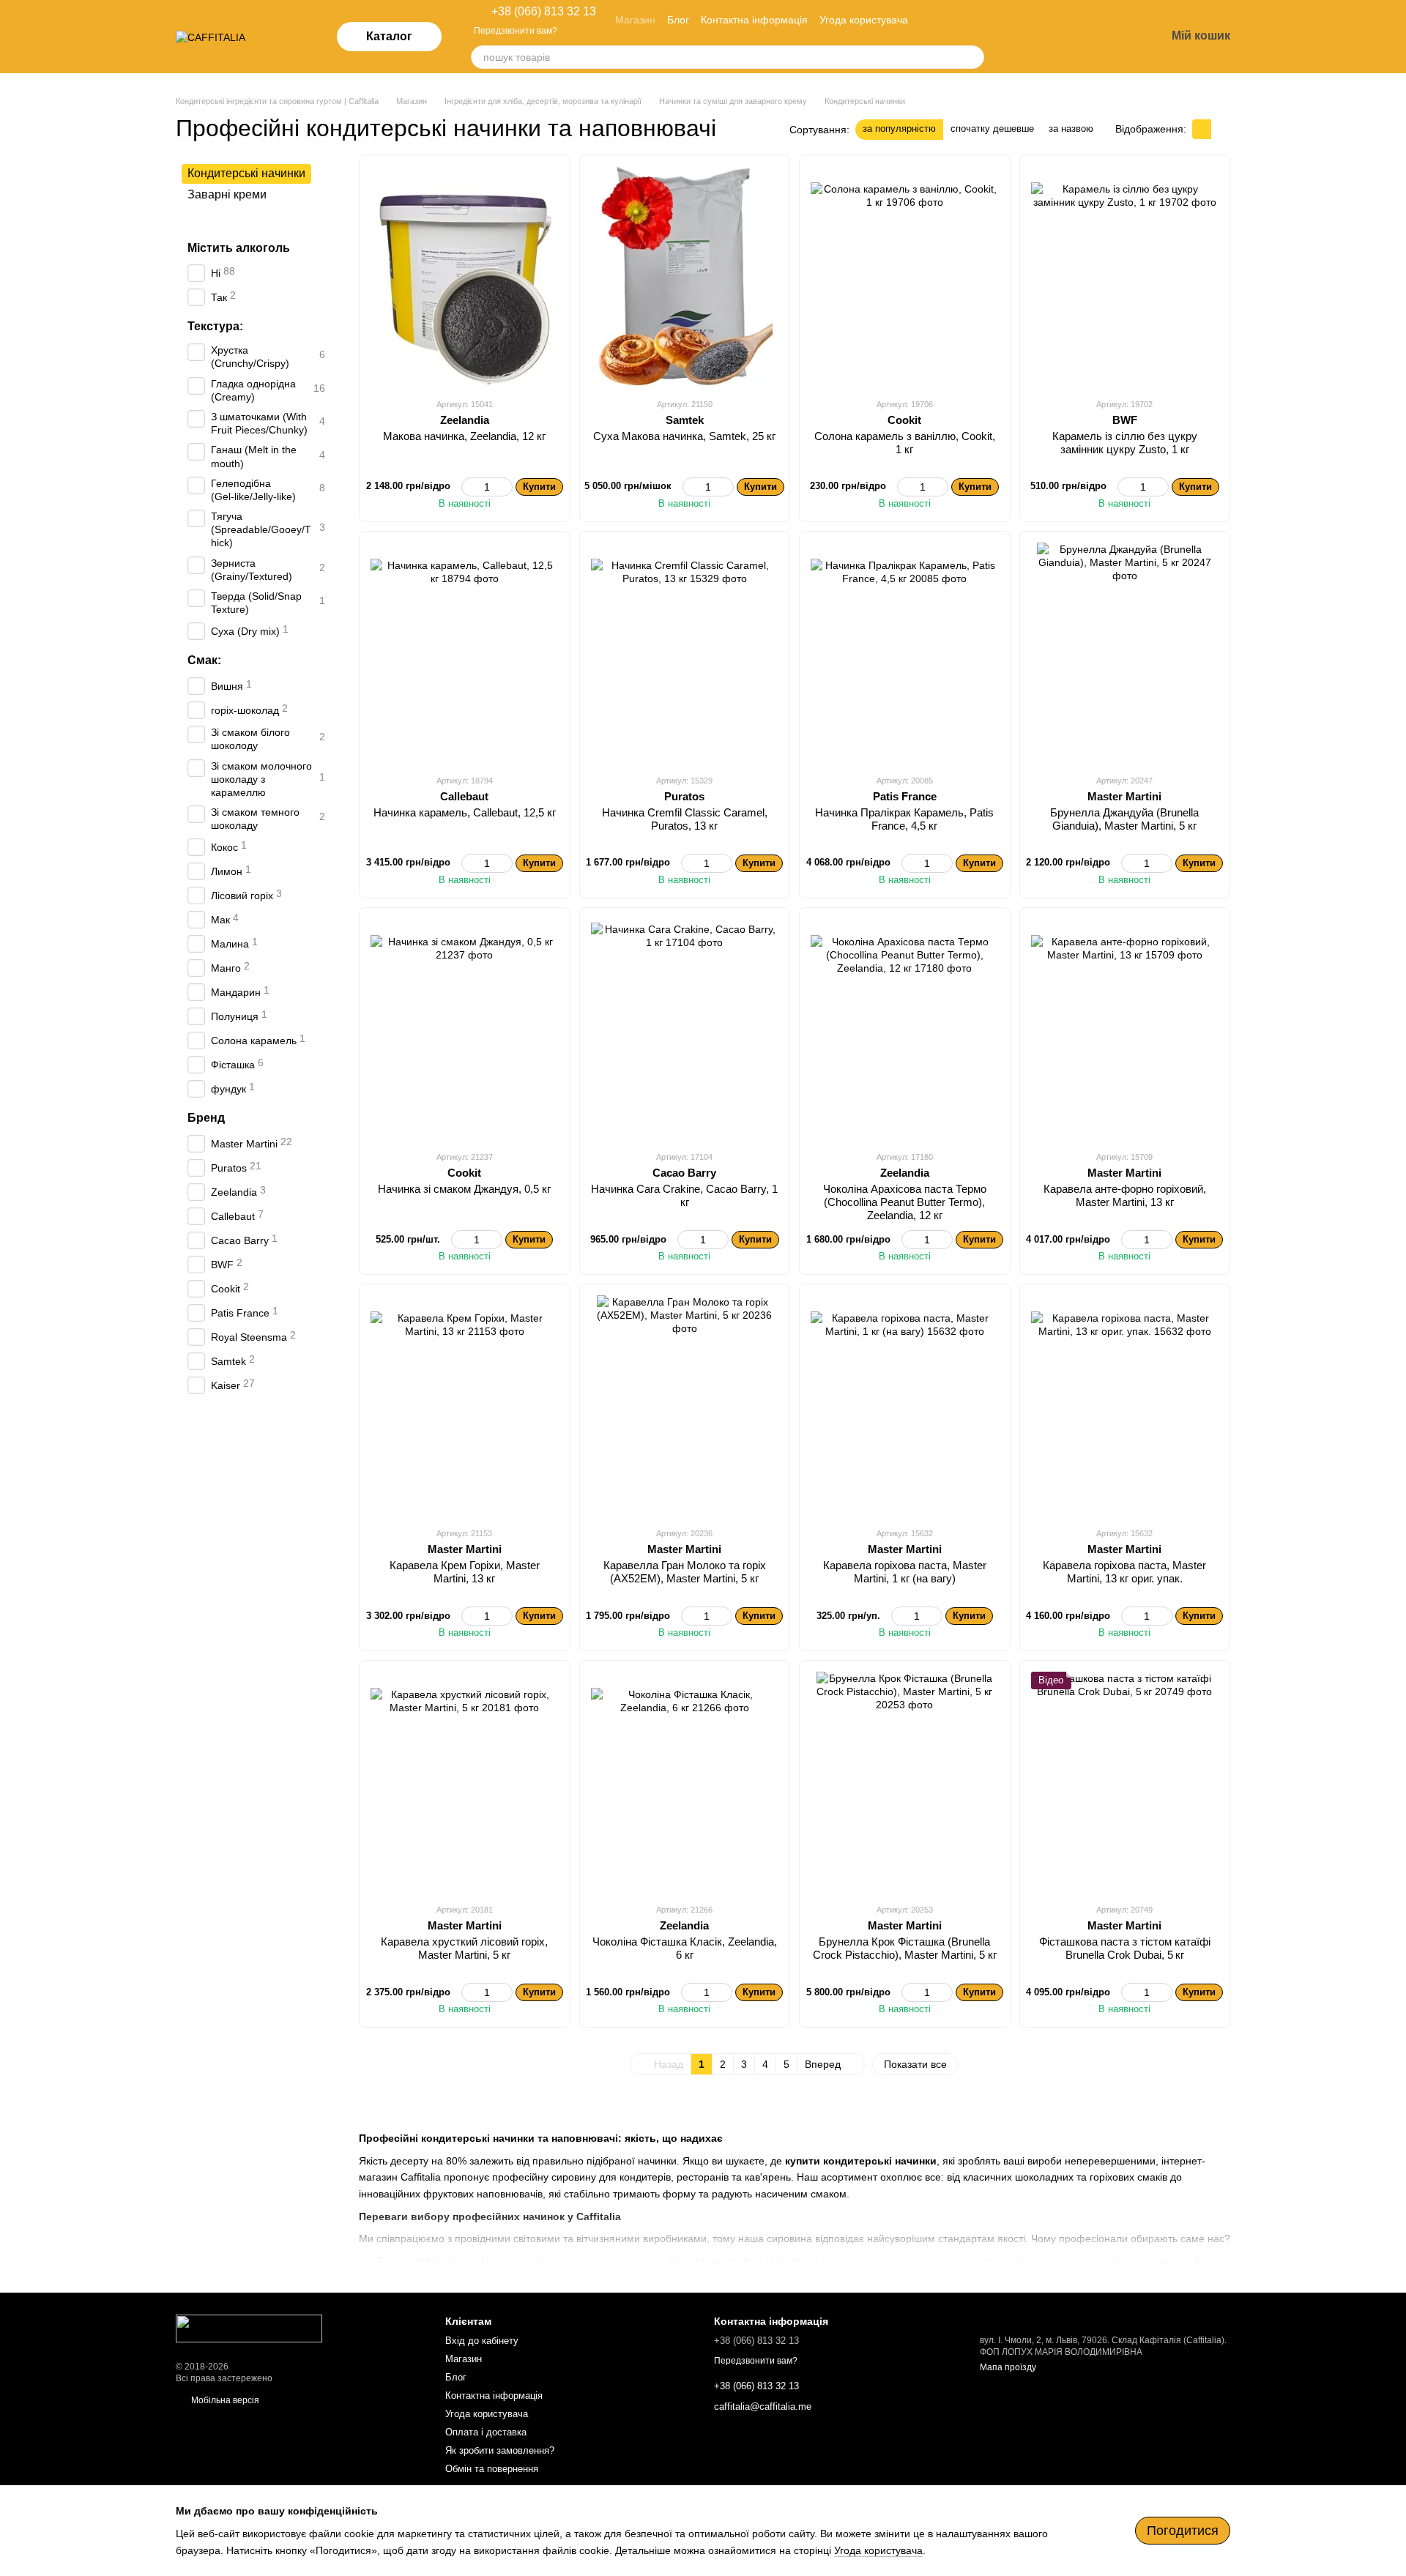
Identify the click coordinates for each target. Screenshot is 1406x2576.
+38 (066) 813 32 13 (544, 12)
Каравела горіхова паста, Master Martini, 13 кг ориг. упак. (1124, 1572)
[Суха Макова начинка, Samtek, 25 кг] (685, 276)
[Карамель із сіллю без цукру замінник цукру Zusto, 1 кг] (1125, 276)
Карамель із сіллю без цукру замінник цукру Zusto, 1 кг (1125, 443)
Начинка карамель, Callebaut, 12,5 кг (465, 812)
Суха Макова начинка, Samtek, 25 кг (684, 436)
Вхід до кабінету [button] (482, 2341)
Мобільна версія (224, 2400)
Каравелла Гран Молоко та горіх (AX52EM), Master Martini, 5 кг (685, 1572)
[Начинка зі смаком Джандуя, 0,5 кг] (465, 1029)
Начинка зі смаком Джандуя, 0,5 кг (464, 1189)
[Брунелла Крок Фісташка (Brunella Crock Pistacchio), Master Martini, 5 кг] (905, 1782)
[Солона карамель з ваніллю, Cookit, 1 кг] (905, 276)
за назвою (1071, 129)
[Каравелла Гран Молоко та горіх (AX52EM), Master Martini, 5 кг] (685, 1405)
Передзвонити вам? (516, 31)
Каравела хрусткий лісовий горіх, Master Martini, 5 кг (464, 1948)
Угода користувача (864, 20)
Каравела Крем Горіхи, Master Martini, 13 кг (465, 1572)
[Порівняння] (1040, 37)
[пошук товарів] (972, 57)
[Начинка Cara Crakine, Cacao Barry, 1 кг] (685, 1029)
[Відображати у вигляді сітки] (1202, 129)
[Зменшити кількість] (468, 487)
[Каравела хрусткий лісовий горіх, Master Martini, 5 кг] (465, 1782)
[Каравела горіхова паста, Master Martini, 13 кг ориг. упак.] (1125, 1405)
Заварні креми (227, 194)
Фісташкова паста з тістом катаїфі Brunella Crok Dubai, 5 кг (1125, 1948)
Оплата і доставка (486, 2432)
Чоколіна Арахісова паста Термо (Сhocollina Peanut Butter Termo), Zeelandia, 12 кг (905, 1202)
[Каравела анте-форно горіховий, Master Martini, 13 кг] (1125, 1029)
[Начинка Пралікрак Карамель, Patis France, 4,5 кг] (905, 652)
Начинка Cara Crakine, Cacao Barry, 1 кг (684, 1195)
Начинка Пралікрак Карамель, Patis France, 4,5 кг (904, 819)
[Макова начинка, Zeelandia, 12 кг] (465, 276)
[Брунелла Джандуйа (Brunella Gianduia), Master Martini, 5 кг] (1125, 652)
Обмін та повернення (492, 2469)
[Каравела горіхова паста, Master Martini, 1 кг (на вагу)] (905, 1405)
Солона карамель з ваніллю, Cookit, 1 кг (905, 443)
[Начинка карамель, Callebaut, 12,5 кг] (465, 652)
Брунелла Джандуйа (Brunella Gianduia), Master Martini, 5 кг (1124, 819)
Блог (678, 20)
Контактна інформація (754, 20)
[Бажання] (1078, 37)
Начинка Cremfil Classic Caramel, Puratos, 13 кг (685, 819)
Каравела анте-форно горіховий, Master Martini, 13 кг (1125, 1195)
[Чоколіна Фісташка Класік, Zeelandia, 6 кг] (685, 1782)
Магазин (635, 20)
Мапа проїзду (1008, 2367)
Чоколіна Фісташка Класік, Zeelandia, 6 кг (685, 1948)
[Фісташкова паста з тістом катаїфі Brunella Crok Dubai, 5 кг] (1125, 1782)
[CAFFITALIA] (249, 2328)
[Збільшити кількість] (506, 487)
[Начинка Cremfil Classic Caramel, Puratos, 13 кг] (685, 652)
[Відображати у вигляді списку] (1221, 129)
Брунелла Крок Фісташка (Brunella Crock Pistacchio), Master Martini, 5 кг (905, 1948)
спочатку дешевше (992, 129)
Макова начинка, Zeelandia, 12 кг (464, 436)
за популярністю (899, 129)
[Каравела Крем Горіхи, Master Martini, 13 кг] (465, 1405)
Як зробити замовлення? (500, 2450)
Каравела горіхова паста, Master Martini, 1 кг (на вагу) (905, 1572)
